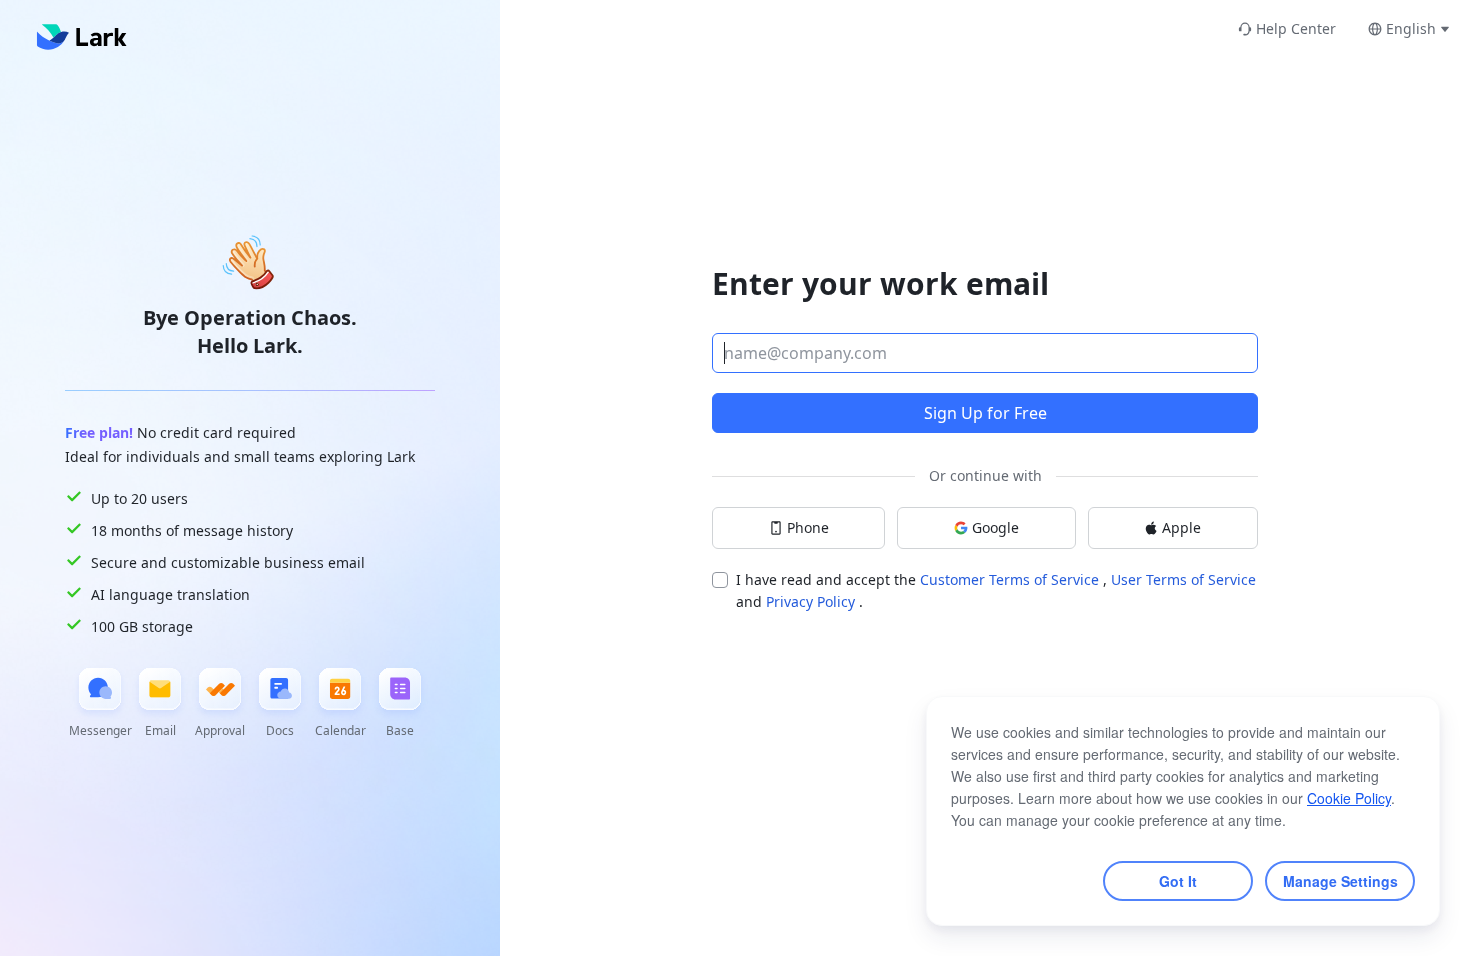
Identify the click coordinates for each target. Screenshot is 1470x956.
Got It (1178, 881)
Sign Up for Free (985, 413)
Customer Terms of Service (1011, 579)
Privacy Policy (812, 601)
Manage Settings (1340, 881)
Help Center (1296, 28)
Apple (1181, 527)
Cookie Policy (1349, 798)
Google (995, 527)
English (1411, 28)
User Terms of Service (1183, 579)
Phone (808, 527)
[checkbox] (720, 580)
